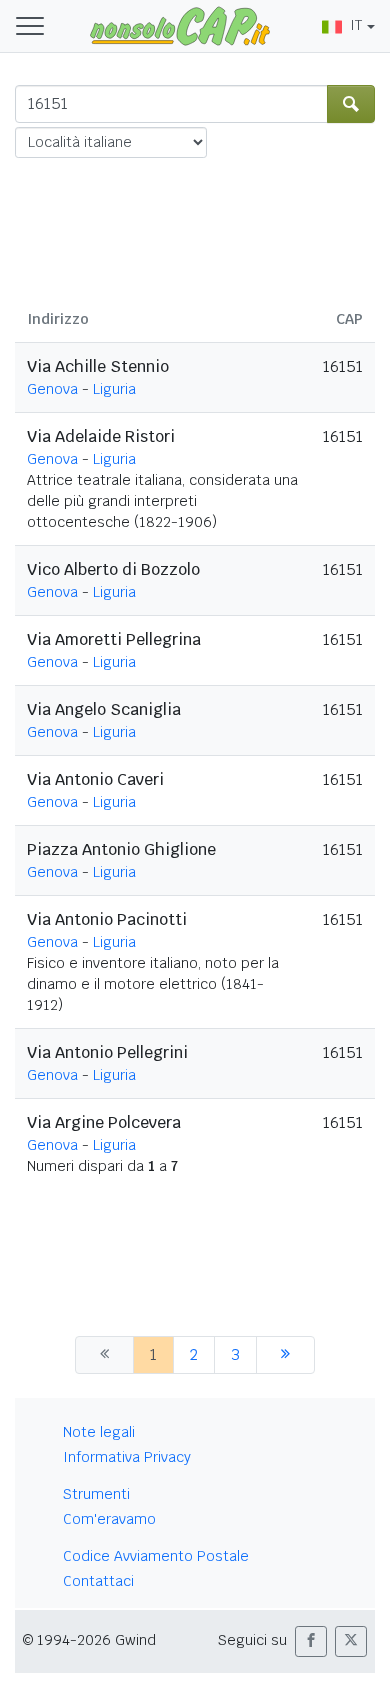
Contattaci (98, 1581)
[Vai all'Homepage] (180, 25)
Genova (52, 389)
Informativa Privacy (127, 1457)
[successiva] (285, 1355)
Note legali (99, 1432)
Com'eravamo (109, 1519)
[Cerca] (351, 104)
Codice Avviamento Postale (156, 1556)
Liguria (114, 389)
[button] (311, 1641)
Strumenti (96, 1494)
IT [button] (356, 25)
